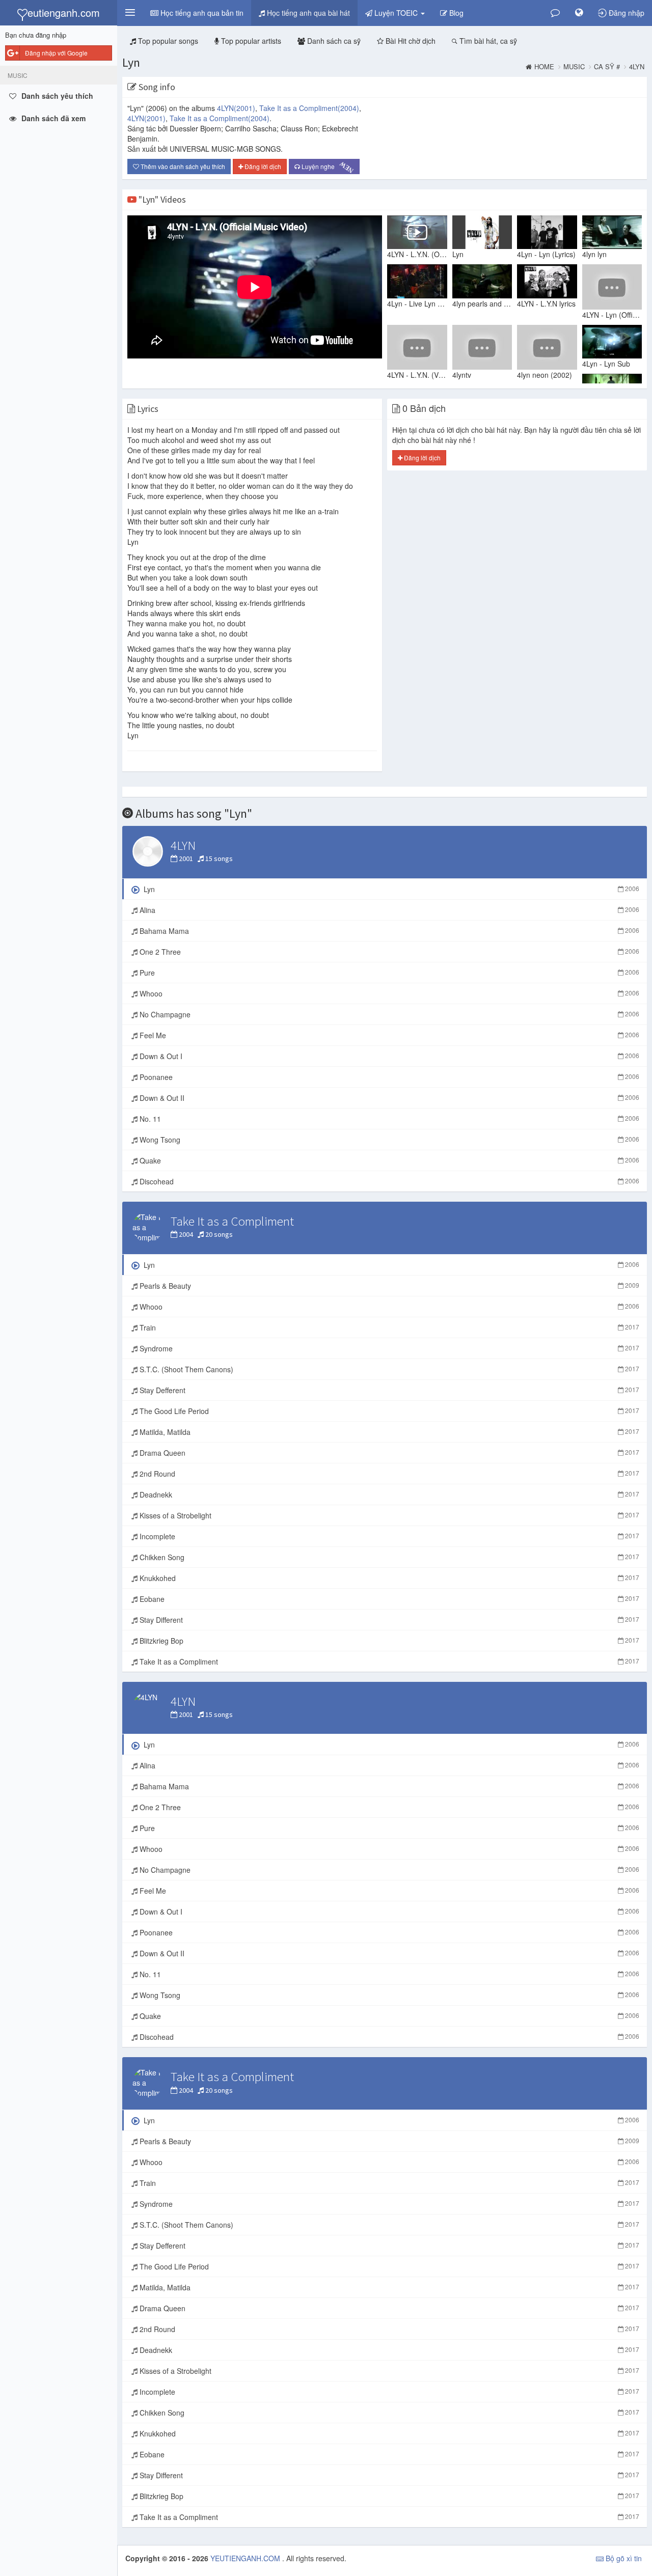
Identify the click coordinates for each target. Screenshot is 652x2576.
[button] (130, 13)
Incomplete (388, 1536)
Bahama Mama (388, 931)
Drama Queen (388, 1453)
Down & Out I (388, 1056)
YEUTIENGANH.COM (246, 2558)
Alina (388, 910)
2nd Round (388, 1474)
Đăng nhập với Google (56, 53)
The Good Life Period (388, 1411)
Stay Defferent (388, 1390)
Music (574, 67)
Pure (388, 973)
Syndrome (388, 1348)
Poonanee (388, 1077)
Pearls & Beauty (388, 1286)
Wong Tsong (388, 1140)
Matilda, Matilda (388, 1432)
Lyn (131, 62)
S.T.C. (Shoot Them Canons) (388, 1369)
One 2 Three (388, 952)
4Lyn (637, 67)
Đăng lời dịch (262, 166)
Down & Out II (388, 1098)
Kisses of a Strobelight (388, 1515)
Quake (388, 1160)
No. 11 (388, 1119)
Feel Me (388, 1035)
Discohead (388, 1181)
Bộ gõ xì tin (623, 2558)
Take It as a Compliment (309, 108)
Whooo (388, 993)
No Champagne (388, 1014)
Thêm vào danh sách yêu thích (182, 166)
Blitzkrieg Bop (388, 1641)
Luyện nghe (327, 167)
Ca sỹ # (607, 67)
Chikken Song (388, 1557)
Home (544, 67)
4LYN (236, 108)
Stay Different (388, 1620)
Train (388, 1327)
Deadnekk (388, 1494)
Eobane (388, 1599)
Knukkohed (388, 1578)
